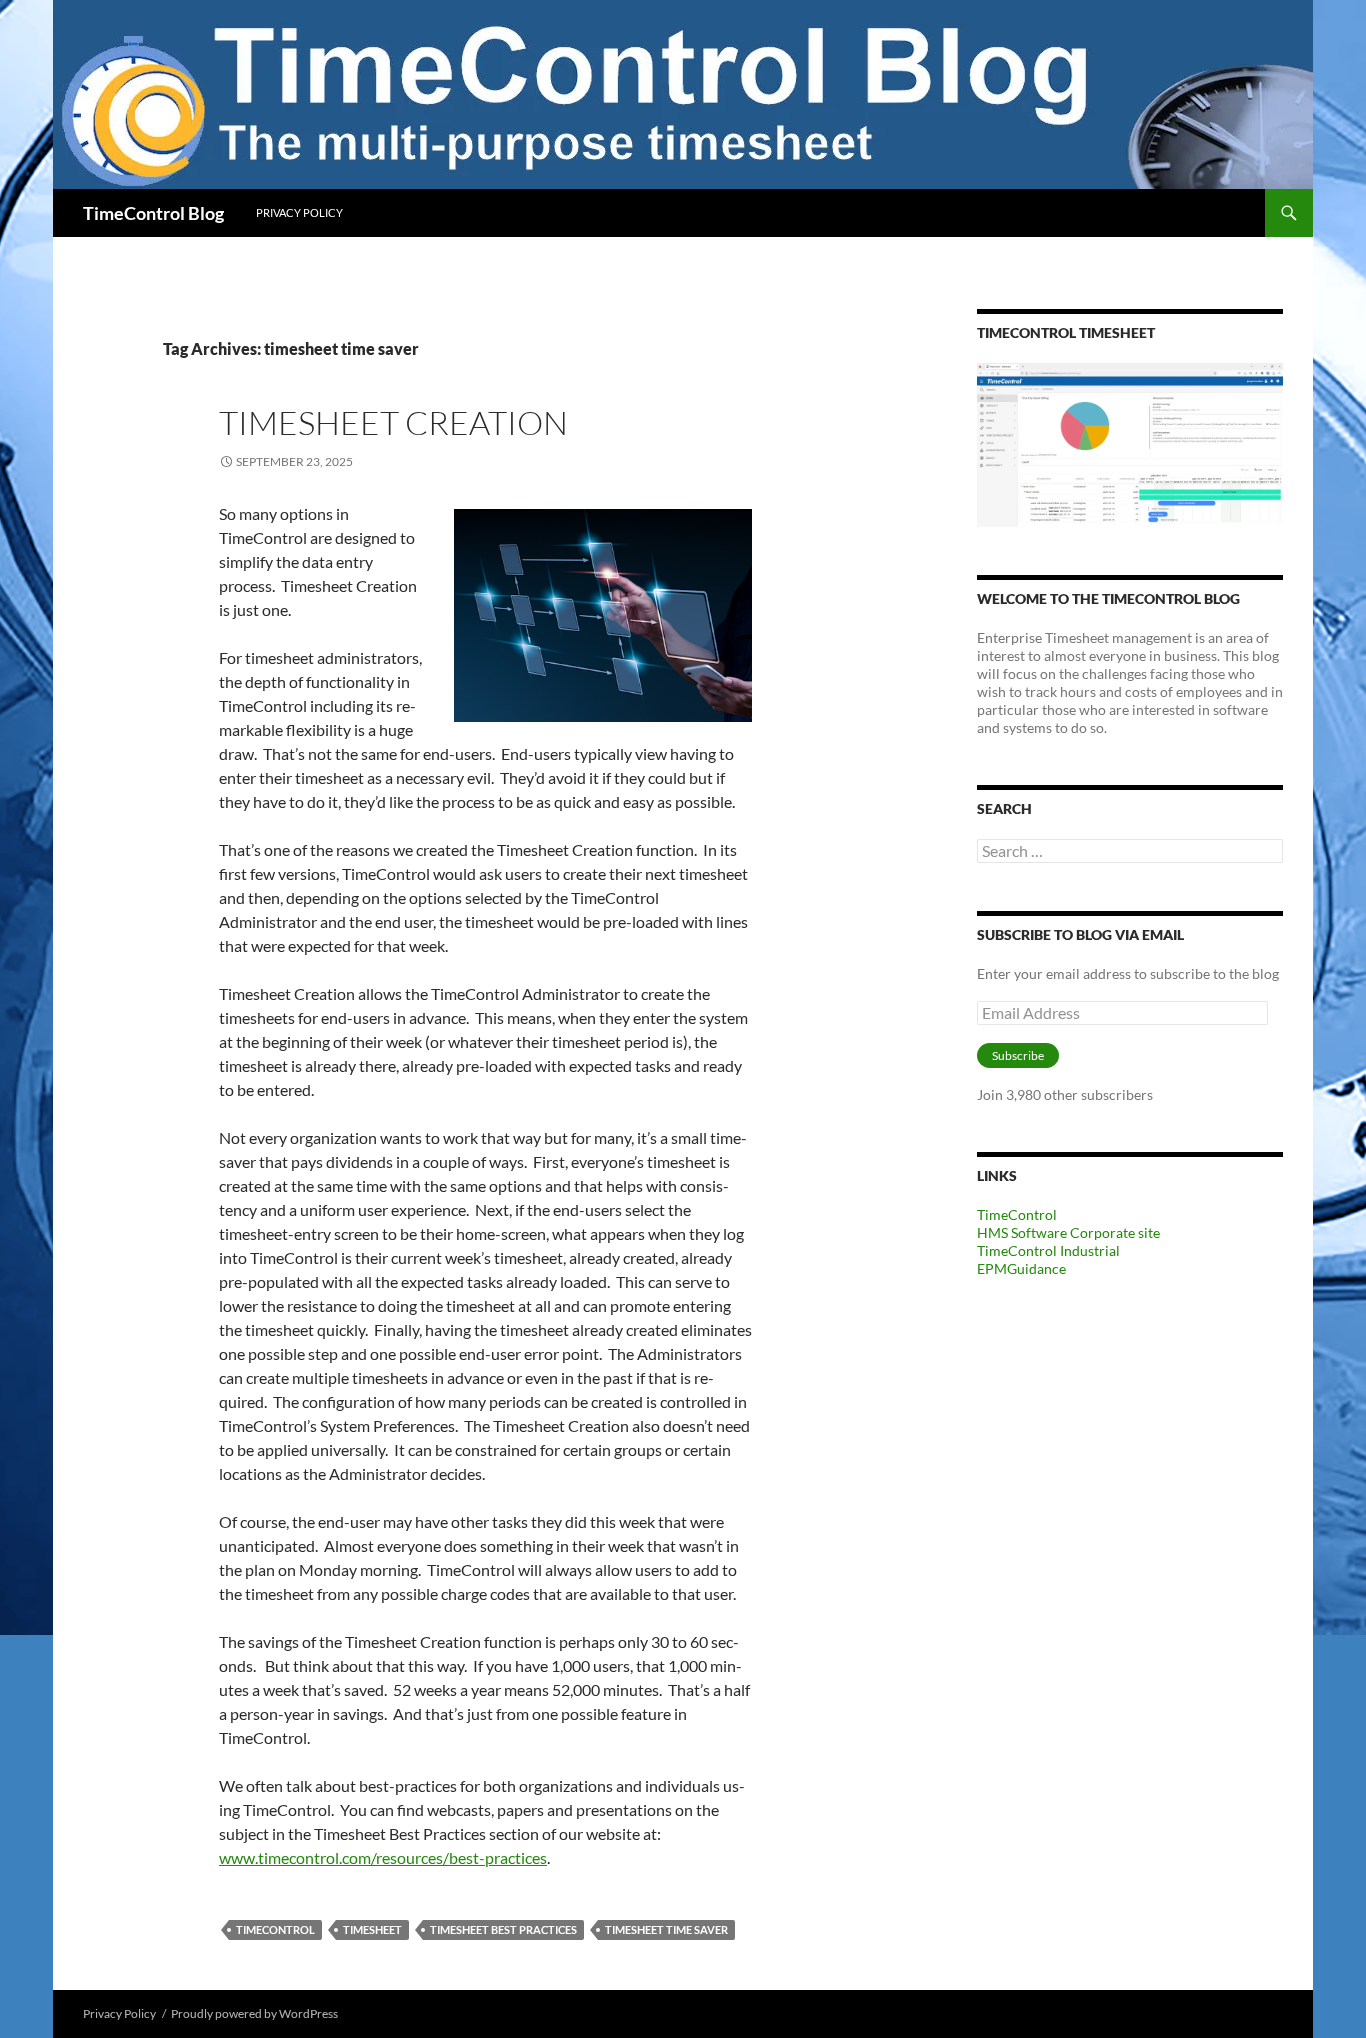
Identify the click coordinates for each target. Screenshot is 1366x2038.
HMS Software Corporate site (1068, 1232)
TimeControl (275, 1929)
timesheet (372, 1929)
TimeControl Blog (153, 213)
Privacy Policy (299, 212)
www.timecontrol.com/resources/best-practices (383, 1857)
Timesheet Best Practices (503, 1929)
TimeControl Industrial (1048, 1250)
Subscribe (1018, 1055)
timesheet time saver (666, 1929)
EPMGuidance (1021, 1268)
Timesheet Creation (393, 422)
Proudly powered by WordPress (254, 2013)
